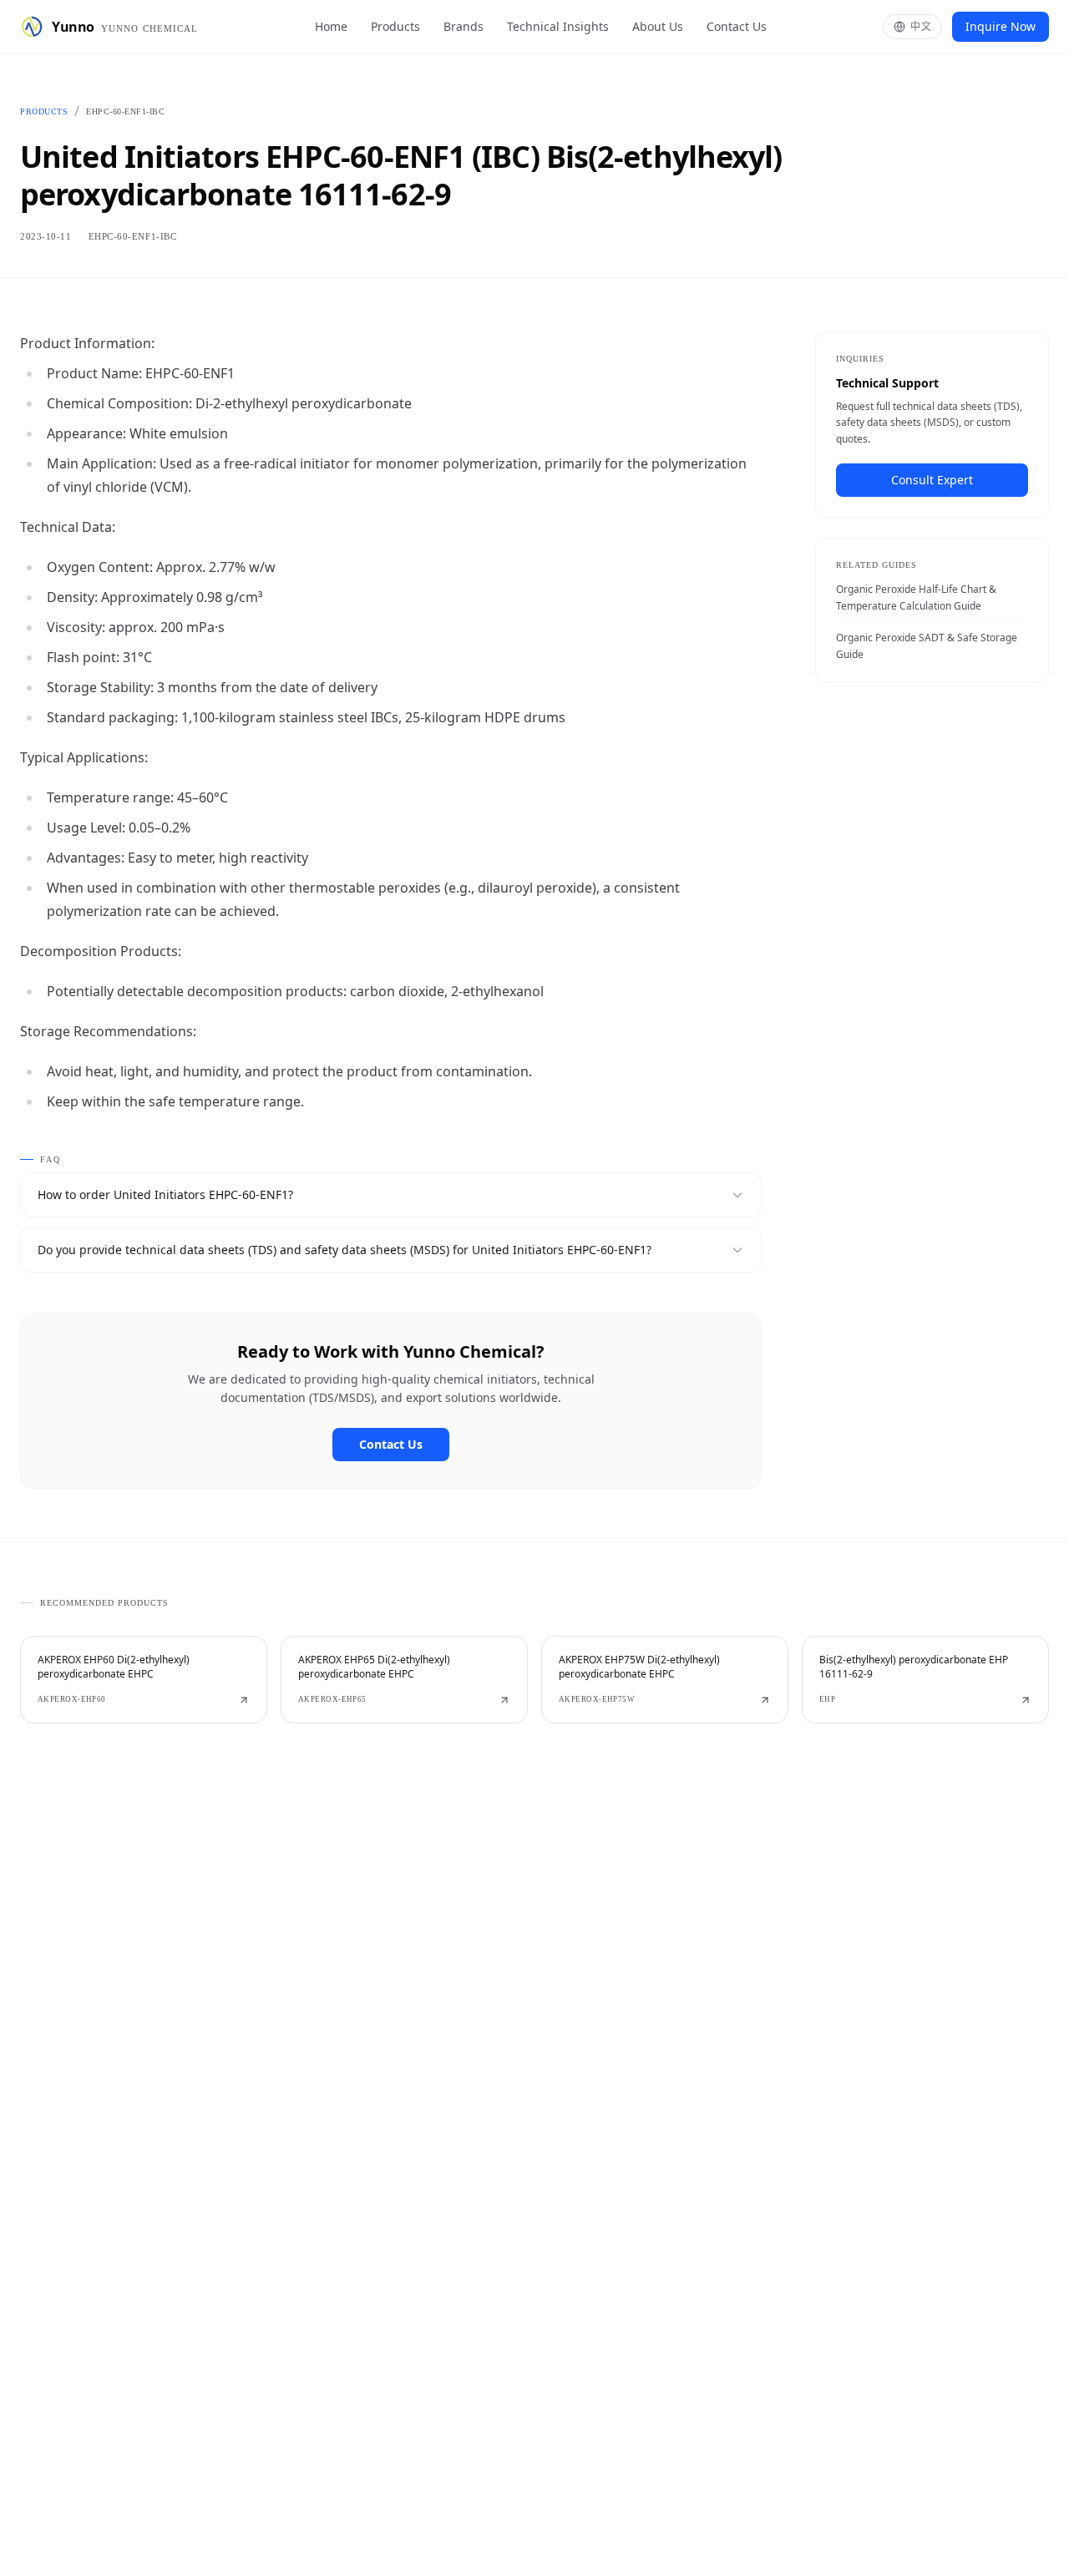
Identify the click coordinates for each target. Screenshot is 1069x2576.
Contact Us (737, 26)
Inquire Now (1001, 26)
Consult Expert (932, 480)
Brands (464, 26)
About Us (658, 26)
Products (395, 26)
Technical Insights (558, 26)
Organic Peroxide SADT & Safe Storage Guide (927, 646)
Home (331, 26)
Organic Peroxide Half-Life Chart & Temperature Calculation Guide (916, 597)
